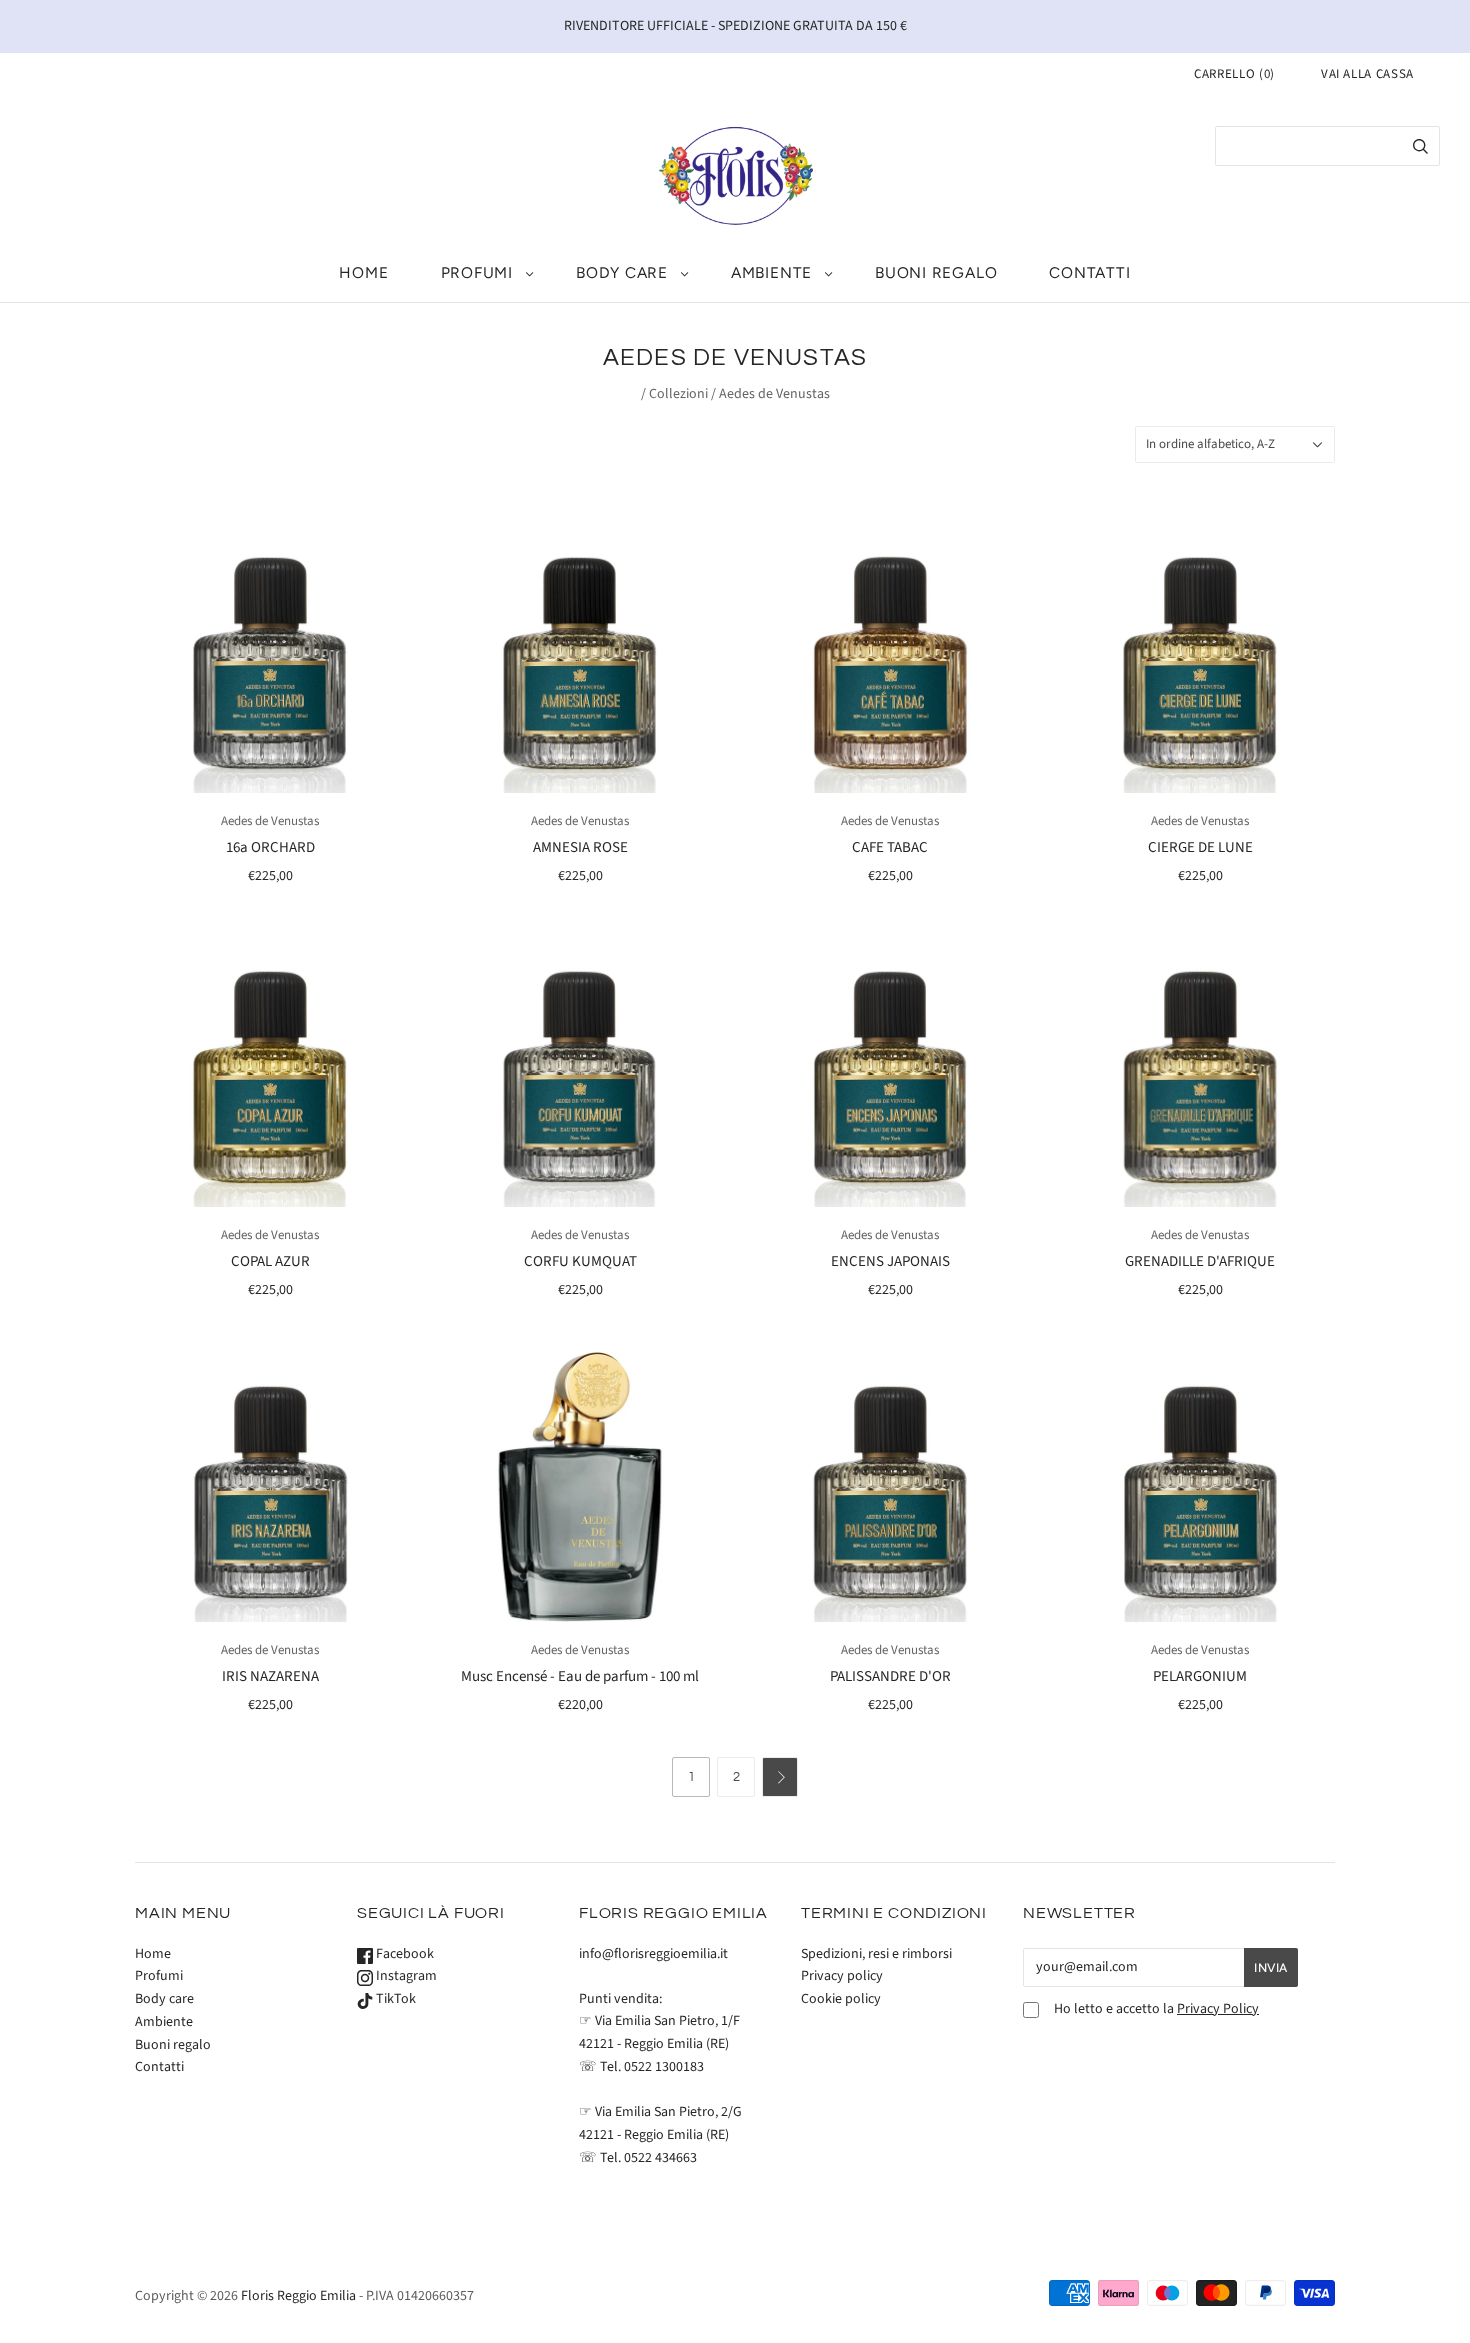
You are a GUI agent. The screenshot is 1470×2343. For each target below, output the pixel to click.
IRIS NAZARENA (270, 1676)
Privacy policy (842, 1976)
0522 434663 (660, 2158)
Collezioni (678, 394)
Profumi (477, 272)
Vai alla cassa (1367, 74)
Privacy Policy (1218, 2009)
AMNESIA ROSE (580, 847)
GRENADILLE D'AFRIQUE (1200, 1261)
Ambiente (771, 272)
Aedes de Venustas (270, 821)
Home (363, 272)
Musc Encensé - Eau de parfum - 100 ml (580, 1676)
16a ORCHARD (270, 847)
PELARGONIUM (1200, 1676)
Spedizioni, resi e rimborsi (876, 1954)
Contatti (1089, 272)
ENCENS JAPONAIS (890, 1261)
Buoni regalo (936, 272)
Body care (622, 272)
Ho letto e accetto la (1156, 2009)
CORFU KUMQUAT (580, 1261)
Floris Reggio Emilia (298, 2296)
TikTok (394, 1999)
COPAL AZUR (270, 1261)
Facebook (403, 1954)
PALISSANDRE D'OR (890, 1676)
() (1234, 74)
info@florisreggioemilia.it (653, 1954)
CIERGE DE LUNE (1200, 847)
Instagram (405, 1976)
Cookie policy (841, 1999)
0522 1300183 (664, 2067)
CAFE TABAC (890, 847)
